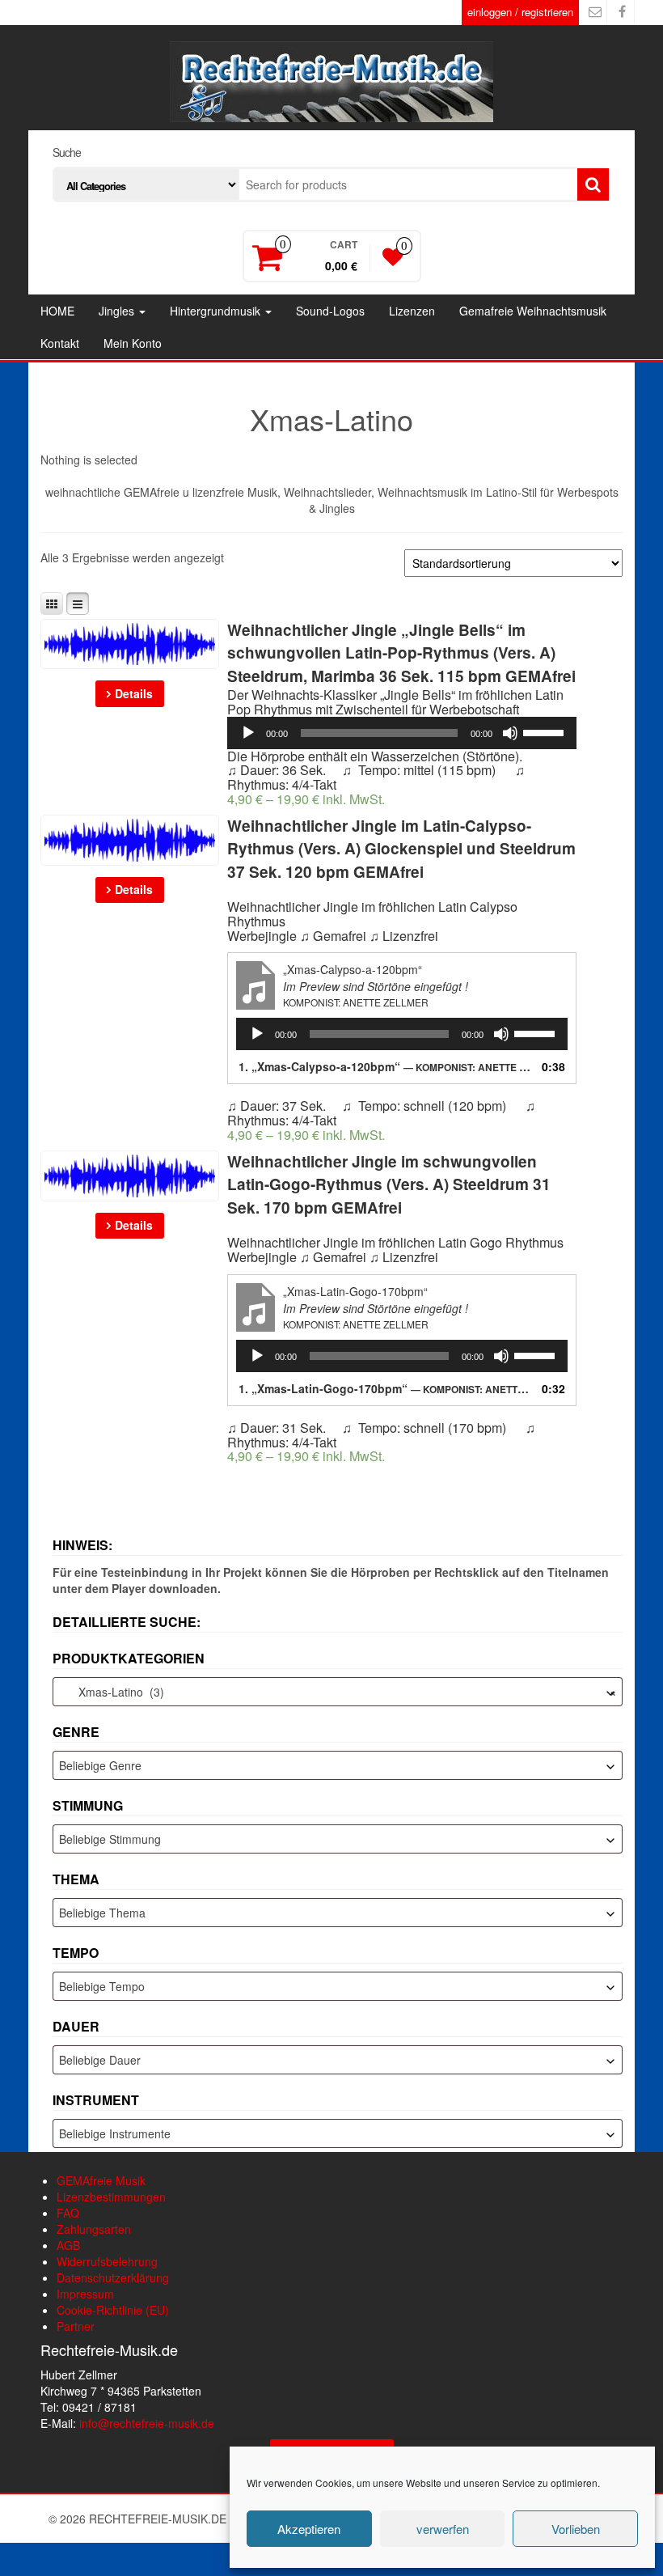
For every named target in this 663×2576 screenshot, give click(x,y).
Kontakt (60, 343)
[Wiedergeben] (248, 733)
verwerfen (443, 2529)
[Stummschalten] (510, 733)
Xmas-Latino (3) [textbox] (338, 1692)
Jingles (118, 311)
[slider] (546, 731)
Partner (76, 2326)
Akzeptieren (309, 2529)
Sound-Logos (330, 311)
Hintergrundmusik (217, 311)
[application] (402, 733)
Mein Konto (133, 343)
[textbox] (338, 1765)
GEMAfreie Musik (101, 2180)
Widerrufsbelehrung (107, 2261)
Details (134, 693)
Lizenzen (412, 311)
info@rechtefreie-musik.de (147, 2423)
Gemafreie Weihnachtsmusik (533, 311)
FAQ (68, 2213)
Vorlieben (576, 2529)
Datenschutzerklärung (113, 2277)
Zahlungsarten (94, 2229)
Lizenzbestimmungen (111, 2197)
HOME (57, 311)
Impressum (85, 2294)
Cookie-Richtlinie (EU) (113, 2310)
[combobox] (338, 1692)
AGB (68, 2245)
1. (386, 1066)
